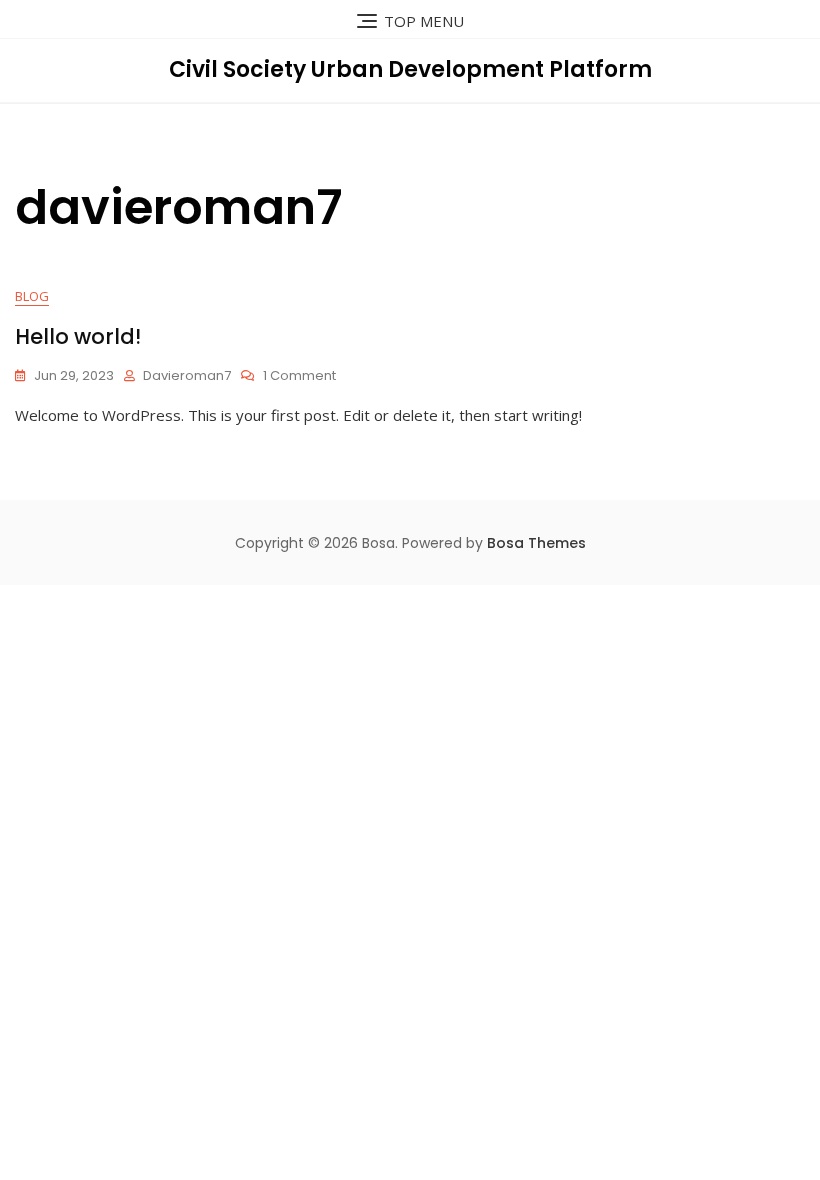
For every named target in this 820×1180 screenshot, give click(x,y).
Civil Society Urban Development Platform (410, 69)
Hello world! (78, 336)
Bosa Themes (536, 543)
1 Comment (299, 376)
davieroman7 (187, 375)
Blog (32, 296)
